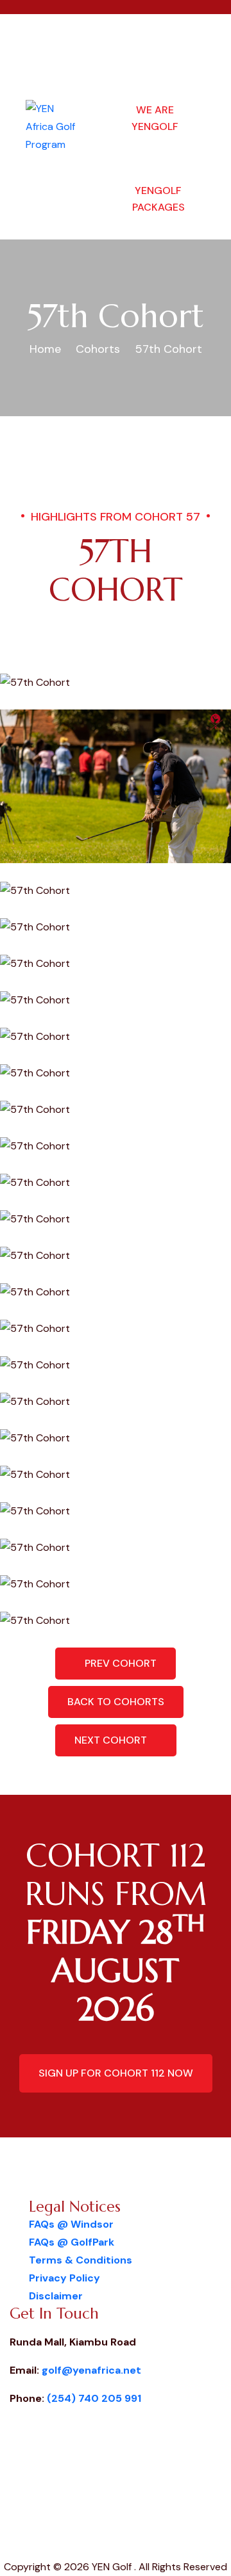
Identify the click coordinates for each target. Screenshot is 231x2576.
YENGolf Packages (158, 199)
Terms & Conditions (81, 2260)
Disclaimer (56, 2296)
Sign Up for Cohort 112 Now (116, 2073)
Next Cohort (112, 1740)
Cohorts (98, 349)
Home (45, 349)
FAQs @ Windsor (71, 2224)
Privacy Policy (64, 2278)
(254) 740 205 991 (94, 2398)
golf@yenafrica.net (91, 2370)
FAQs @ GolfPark (72, 2242)
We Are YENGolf (155, 118)
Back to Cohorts (116, 1702)
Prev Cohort (119, 1663)
